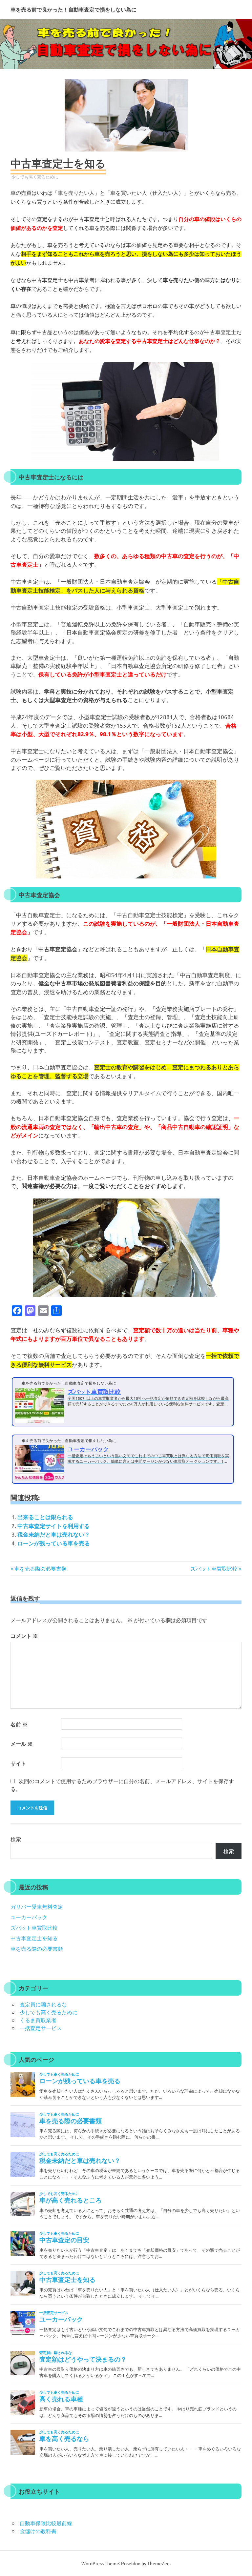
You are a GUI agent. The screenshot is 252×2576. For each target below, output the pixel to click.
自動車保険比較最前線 (46, 2523)
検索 (16, 1839)
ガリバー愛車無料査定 (37, 1906)
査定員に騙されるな (43, 2004)
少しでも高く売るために (35, 177)
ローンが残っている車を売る (54, 1543)
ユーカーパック (29, 1917)
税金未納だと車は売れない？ (54, 1534)
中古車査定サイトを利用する (54, 1526)
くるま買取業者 (38, 2020)
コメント (24, 1636)
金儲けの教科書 (38, 2531)
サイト (18, 1763)
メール (22, 1744)
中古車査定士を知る (34, 1938)
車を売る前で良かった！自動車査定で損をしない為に (73, 10)
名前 (19, 1724)
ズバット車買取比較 (214, 1568)
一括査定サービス (41, 2028)
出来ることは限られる (45, 1517)
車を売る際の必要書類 (40, 1568)
